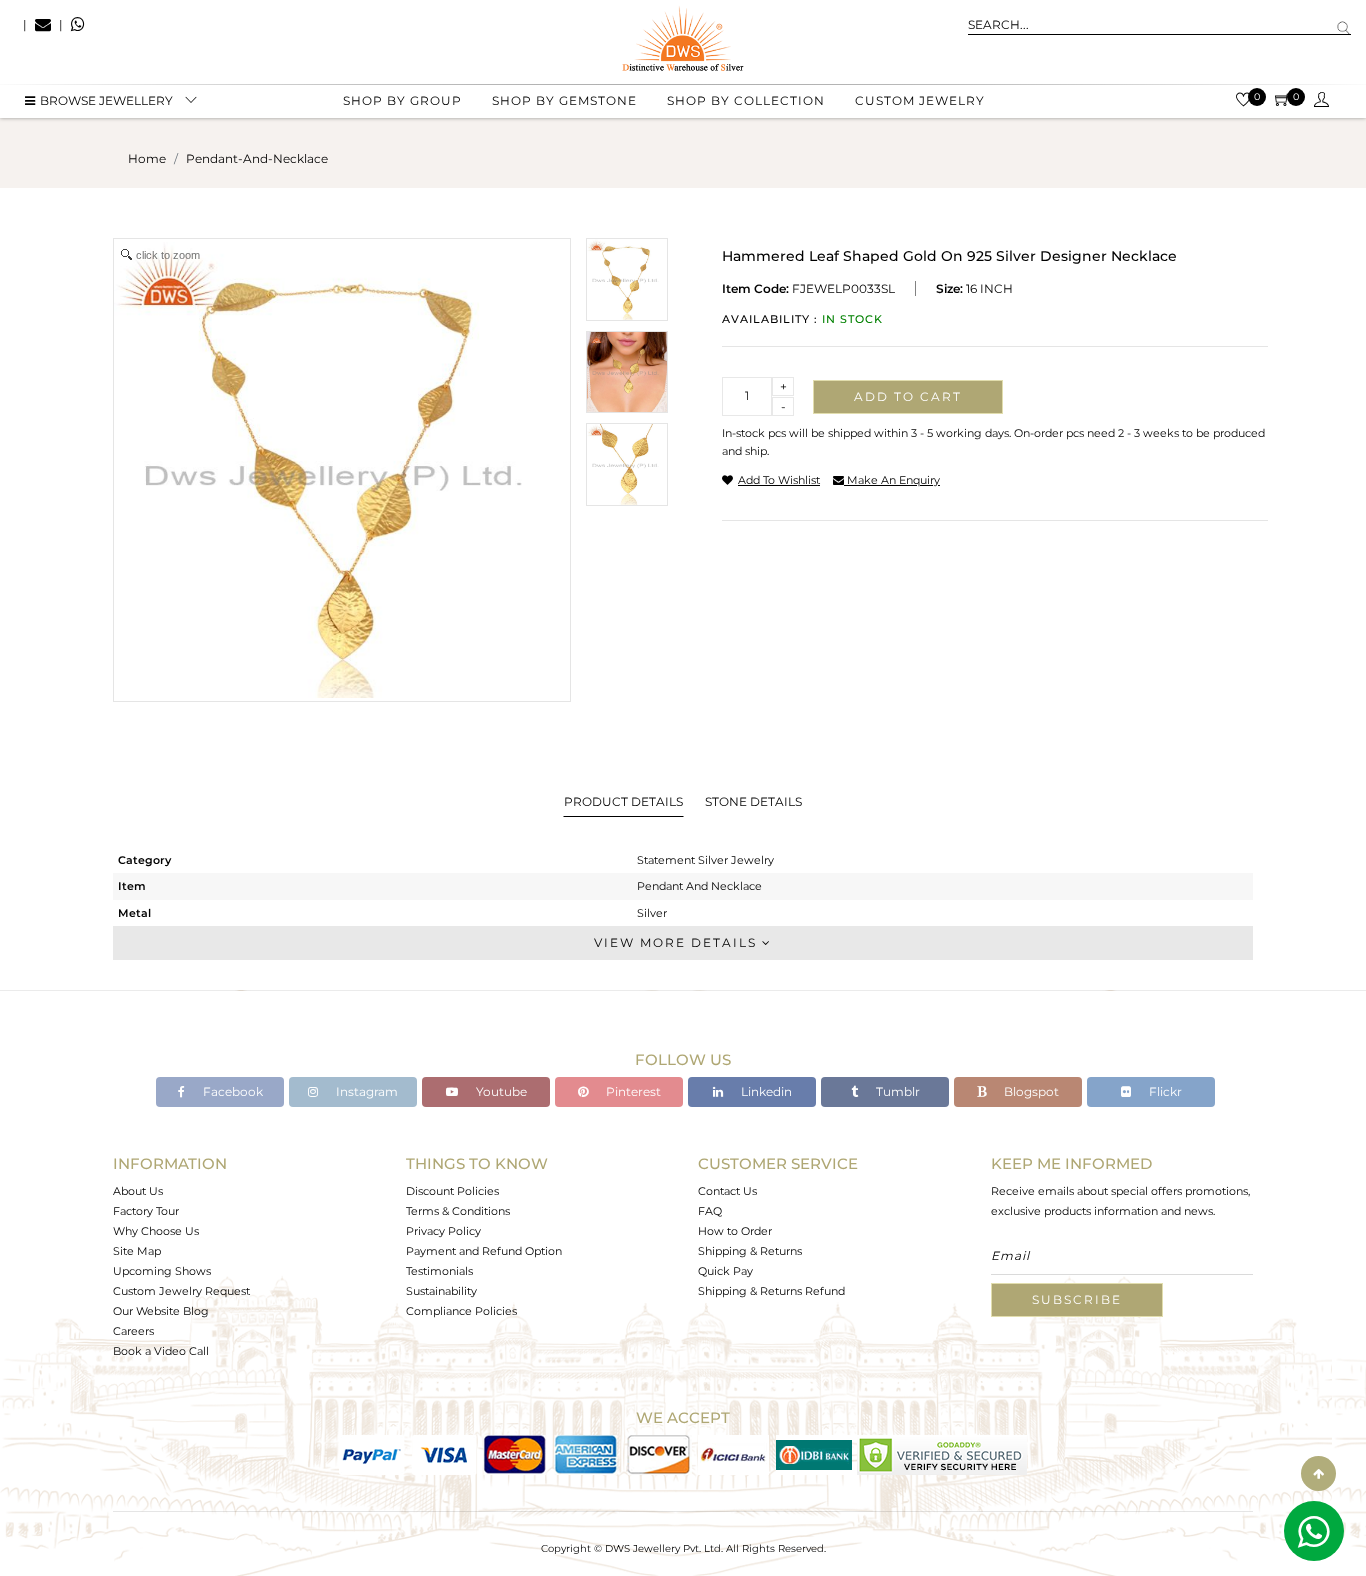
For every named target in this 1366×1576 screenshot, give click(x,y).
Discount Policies (452, 1191)
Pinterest (632, 1091)
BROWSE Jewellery (106, 100)
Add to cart (908, 396)
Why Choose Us (156, 1231)
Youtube (500, 1091)
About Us (138, 1191)
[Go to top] (1318, 1473)
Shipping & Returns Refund (771, 1291)
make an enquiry (892, 480)
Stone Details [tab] (753, 801)
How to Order (735, 1231)
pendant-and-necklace (257, 158)
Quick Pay (725, 1271)
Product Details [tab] (623, 801)
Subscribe (1077, 1299)
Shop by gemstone (564, 100)
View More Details (678, 942)
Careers (133, 1331)
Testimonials (439, 1271)
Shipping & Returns (750, 1251)
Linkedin (765, 1091)
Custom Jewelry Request (181, 1291)
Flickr (1164, 1091)
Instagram (365, 1091)
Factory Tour (146, 1211)
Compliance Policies (461, 1311)
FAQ (710, 1211)
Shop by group (402, 100)
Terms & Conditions (458, 1211)
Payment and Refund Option (484, 1251)
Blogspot (1030, 1091)
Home (147, 158)
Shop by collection (746, 100)
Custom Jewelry (920, 100)
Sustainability (441, 1291)
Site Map (137, 1251)
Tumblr (896, 1091)
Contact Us (727, 1191)
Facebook (231, 1091)
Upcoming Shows (162, 1271)
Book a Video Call (161, 1351)
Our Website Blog (161, 1311)
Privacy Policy (443, 1231)
